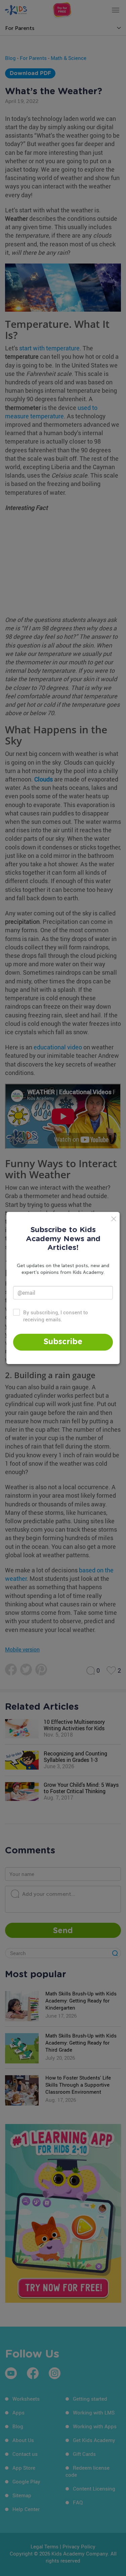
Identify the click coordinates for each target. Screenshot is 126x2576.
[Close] (114, 1219)
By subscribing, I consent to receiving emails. (56, 1316)
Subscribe (63, 1342)
